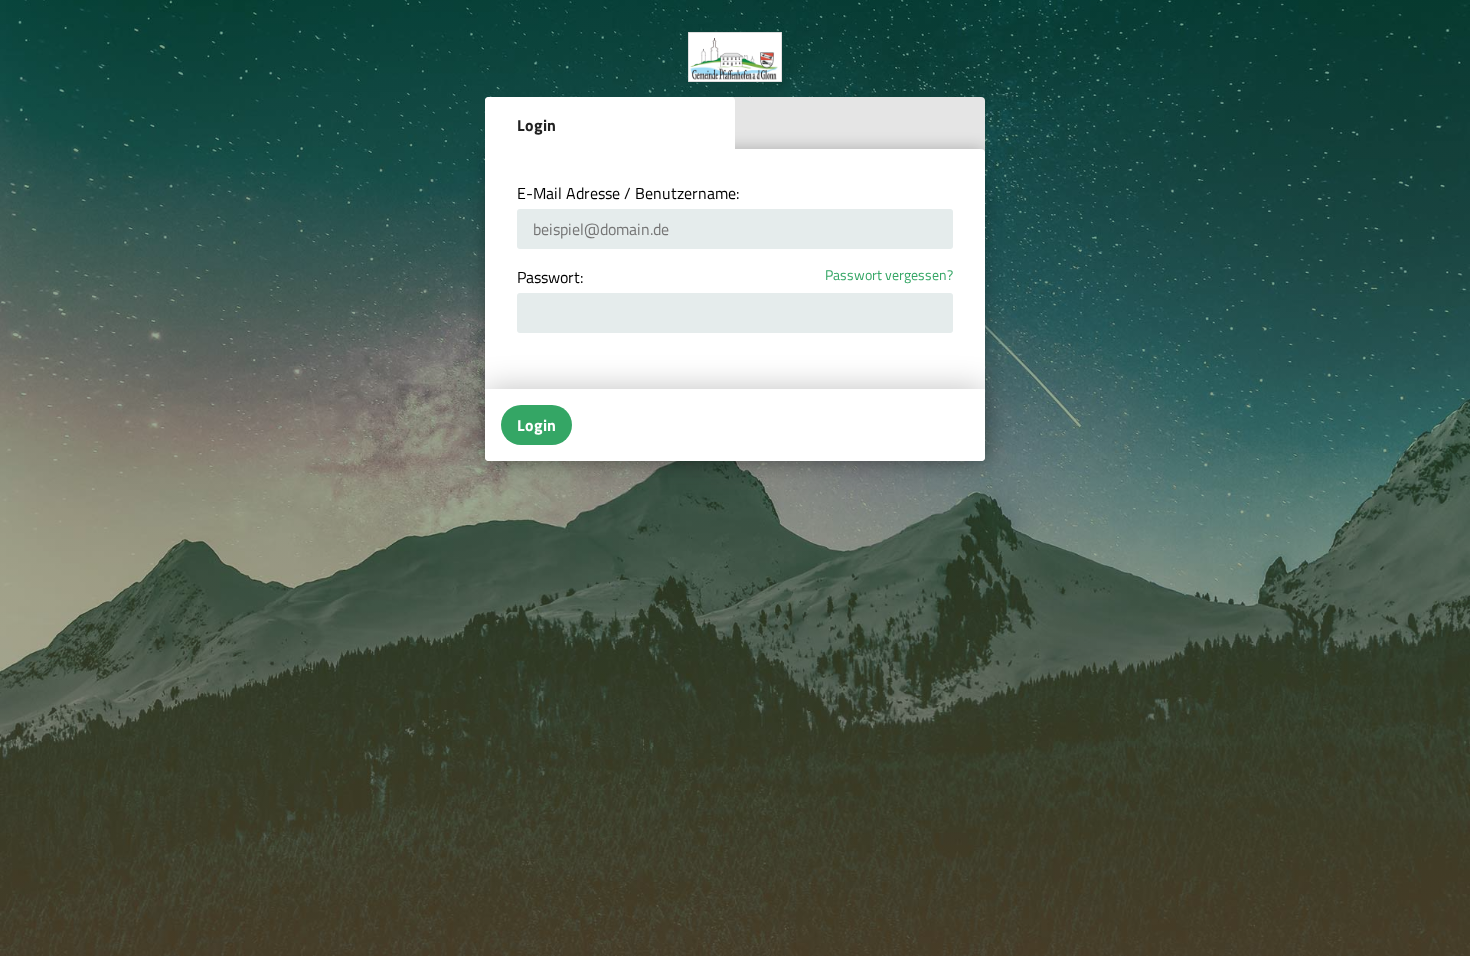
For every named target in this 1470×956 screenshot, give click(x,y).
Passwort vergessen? (889, 275)
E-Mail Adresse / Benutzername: (628, 193)
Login (536, 125)
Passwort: (550, 277)
